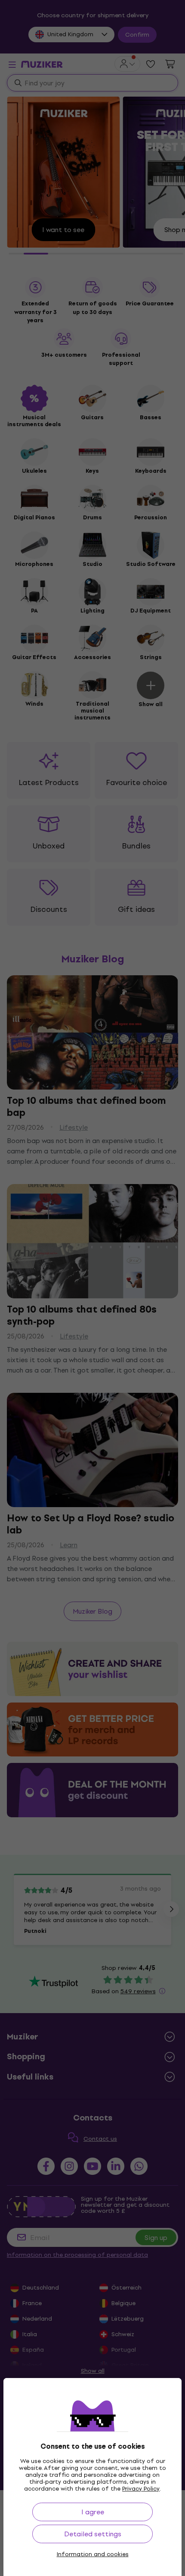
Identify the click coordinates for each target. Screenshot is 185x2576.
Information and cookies (93, 2554)
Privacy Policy (141, 2489)
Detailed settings (93, 2534)
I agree (93, 2512)
